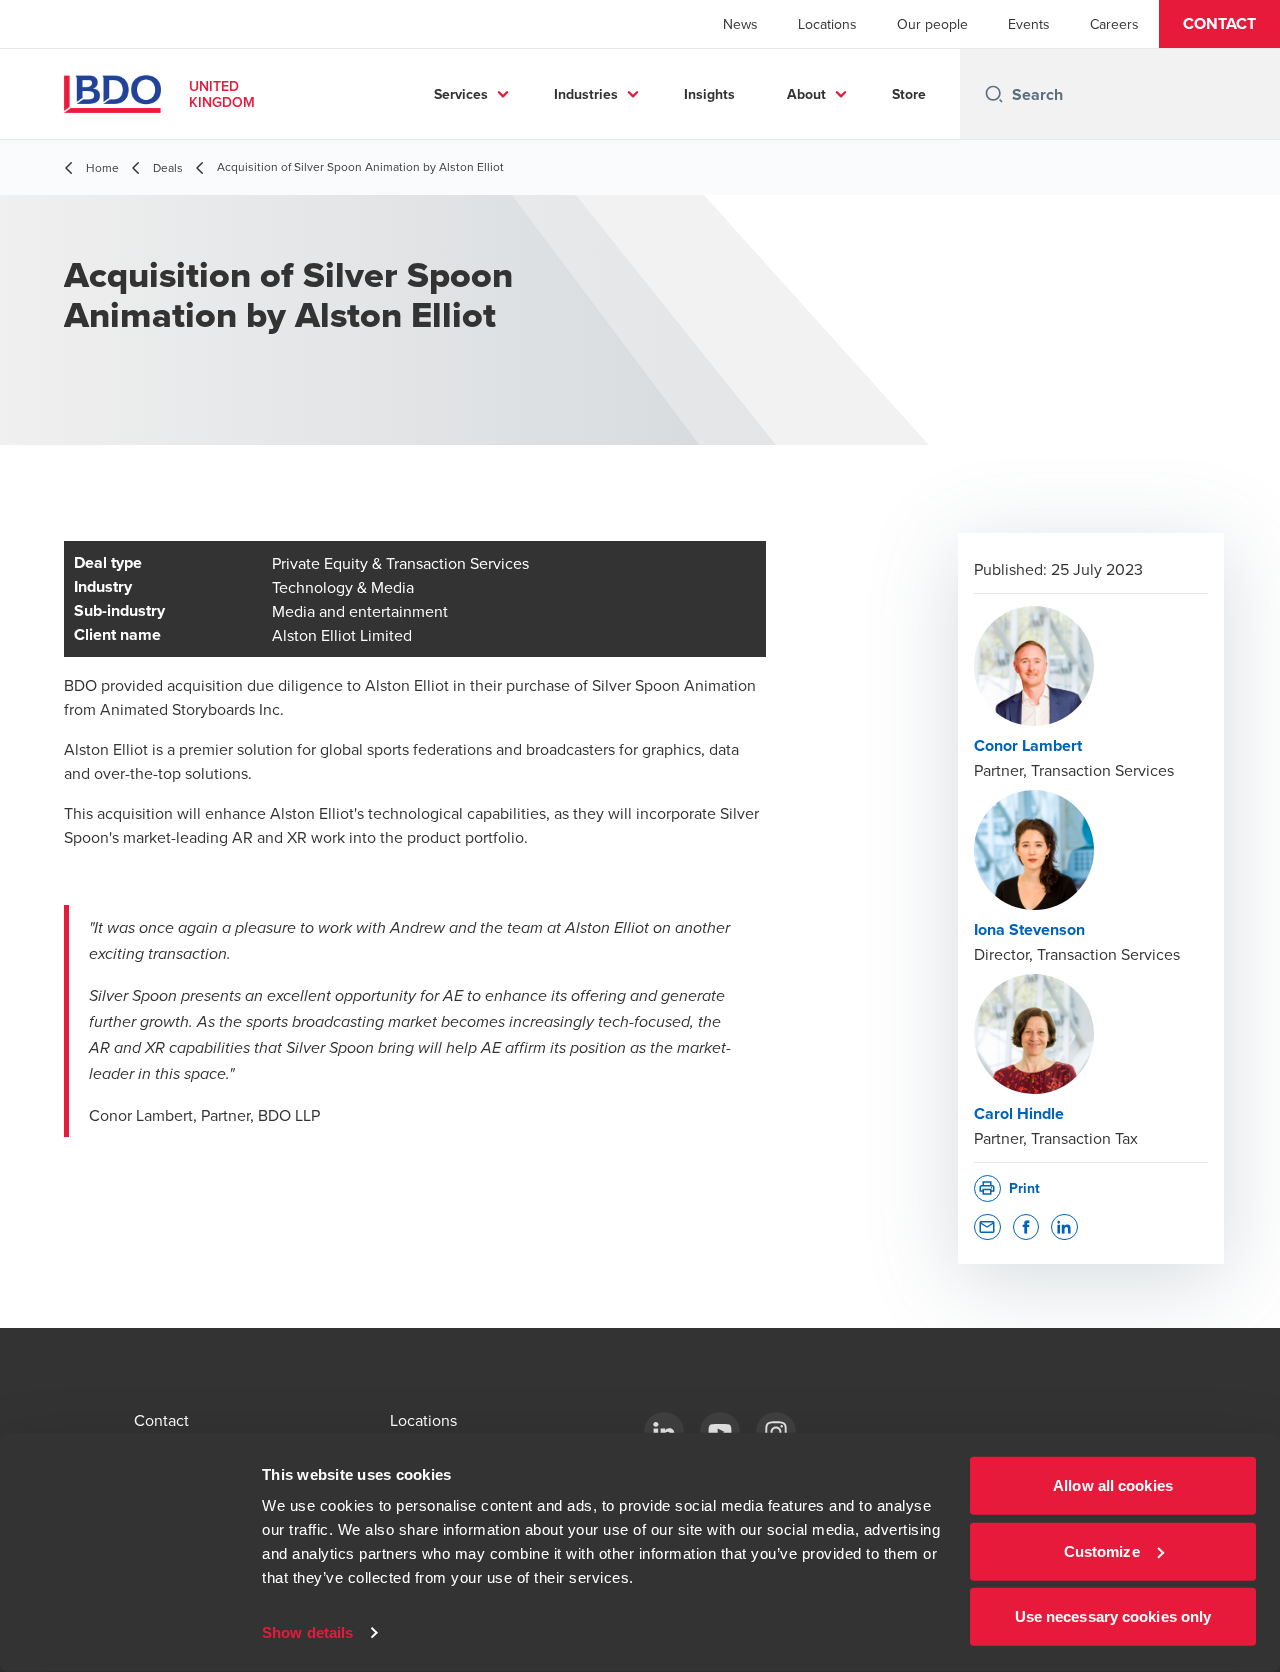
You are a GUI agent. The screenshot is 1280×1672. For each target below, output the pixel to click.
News (740, 24)
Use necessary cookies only (1113, 1616)
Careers (1114, 24)
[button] (1219, 24)
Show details (307, 1632)
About (806, 94)
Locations (827, 24)
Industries (586, 94)
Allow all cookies (1113, 1485)
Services (461, 94)
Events (1029, 24)
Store (909, 94)
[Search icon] (994, 94)
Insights (709, 94)
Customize (1102, 1550)
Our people (932, 24)
